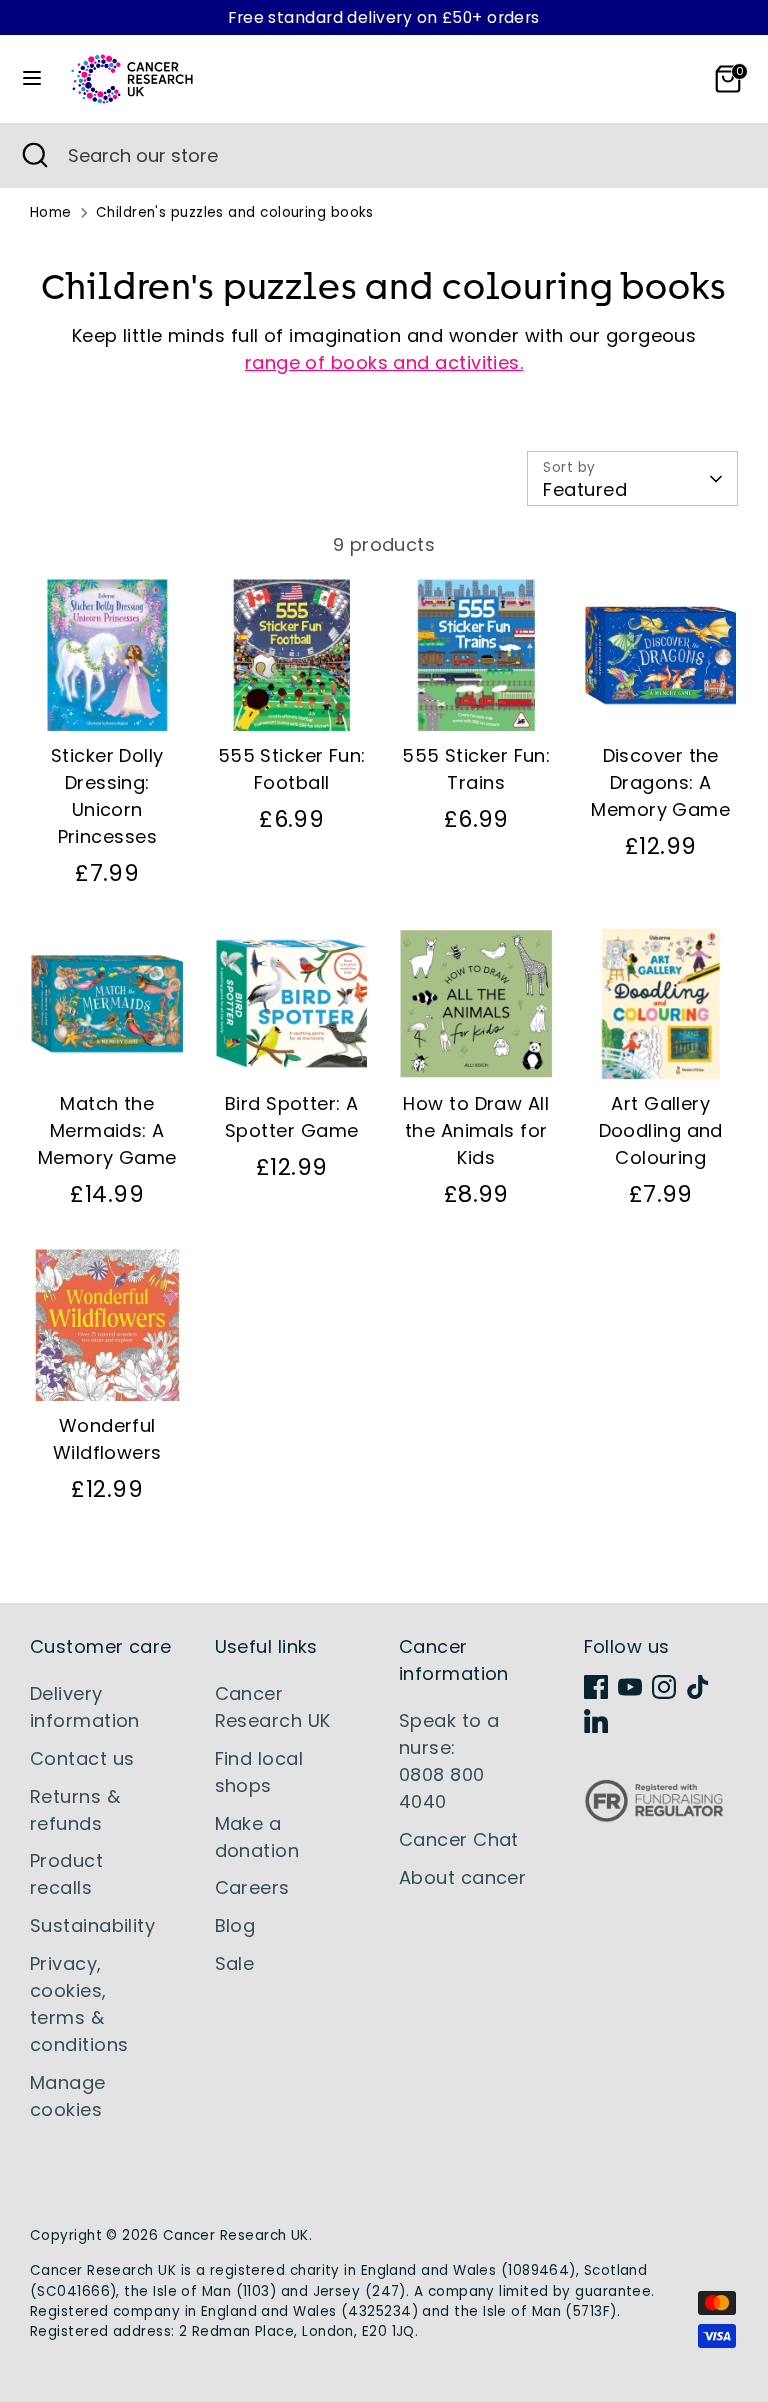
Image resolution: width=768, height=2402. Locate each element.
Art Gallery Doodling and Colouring (661, 1130)
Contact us (82, 1758)
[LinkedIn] (596, 1721)
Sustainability (92, 1925)
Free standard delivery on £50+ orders (384, 17)
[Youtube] (630, 1687)
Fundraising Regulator (654, 1816)
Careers (252, 1887)
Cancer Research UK (236, 2235)
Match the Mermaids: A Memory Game (107, 1130)
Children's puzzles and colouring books (235, 212)
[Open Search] (34, 155)
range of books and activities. (384, 362)
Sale (235, 1963)
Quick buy (108, 698)
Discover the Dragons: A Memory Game (660, 782)
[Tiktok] (698, 1687)
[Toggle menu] (32, 78)
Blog (235, 1925)
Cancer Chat (459, 1839)
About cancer (462, 1877)
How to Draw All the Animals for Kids (476, 1130)
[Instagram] (664, 1687)
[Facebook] (596, 1687)
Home (51, 212)
